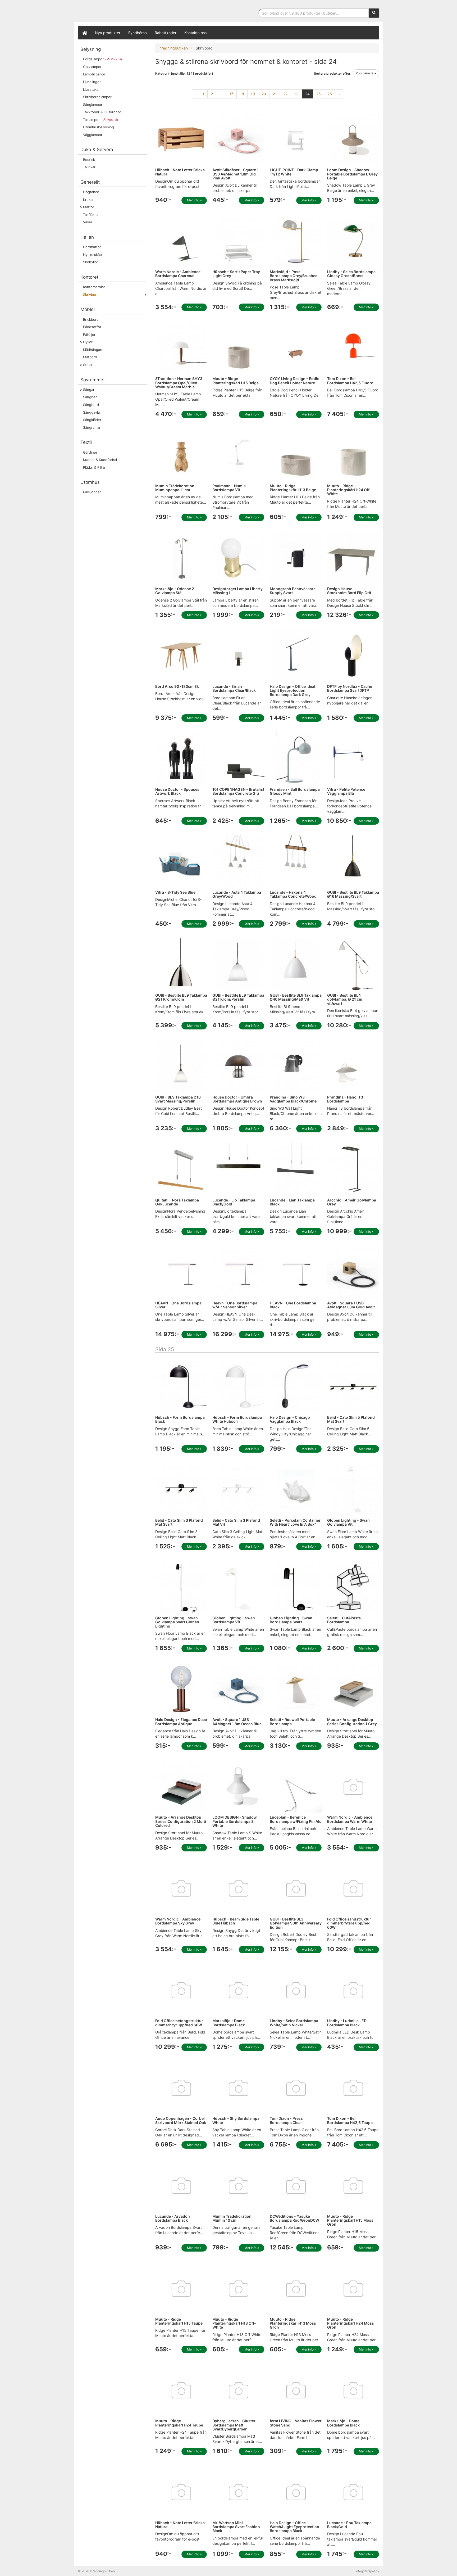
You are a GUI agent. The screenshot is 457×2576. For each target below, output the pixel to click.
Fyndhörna (138, 33)
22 (285, 94)
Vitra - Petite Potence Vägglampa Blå (346, 791)
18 (242, 94)
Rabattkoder (166, 33)
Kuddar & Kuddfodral (100, 460)
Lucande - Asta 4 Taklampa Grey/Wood (237, 894)
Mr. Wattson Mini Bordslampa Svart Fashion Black (236, 2527)
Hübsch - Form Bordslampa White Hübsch (237, 1419)
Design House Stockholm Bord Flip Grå (349, 591)
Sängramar (92, 427)
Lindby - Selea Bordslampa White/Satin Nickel (294, 2023)
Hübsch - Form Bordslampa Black (180, 1419)
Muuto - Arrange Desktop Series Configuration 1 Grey (352, 1721)
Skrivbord (91, 295)
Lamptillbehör (94, 74)
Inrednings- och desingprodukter (117, 12)
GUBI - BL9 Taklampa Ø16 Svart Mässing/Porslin (178, 1099)
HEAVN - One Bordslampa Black (293, 1305)
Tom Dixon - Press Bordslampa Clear (286, 2120)
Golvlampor (92, 67)
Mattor (89, 207)
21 (275, 94)
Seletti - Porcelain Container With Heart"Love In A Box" (295, 1522)
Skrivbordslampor (97, 97)
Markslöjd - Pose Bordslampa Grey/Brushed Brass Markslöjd (294, 276)
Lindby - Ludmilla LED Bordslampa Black (347, 2023)
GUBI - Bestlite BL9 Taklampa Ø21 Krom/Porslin (238, 997)
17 (231, 94)
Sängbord (91, 405)
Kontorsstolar (94, 287)
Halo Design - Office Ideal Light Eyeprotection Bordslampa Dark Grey (293, 690)
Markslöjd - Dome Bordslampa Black (229, 2023)
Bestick (89, 160)
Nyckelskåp (92, 255)
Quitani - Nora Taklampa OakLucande (177, 1202)
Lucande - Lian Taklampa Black (292, 1202)
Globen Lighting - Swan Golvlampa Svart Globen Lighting (177, 1622)
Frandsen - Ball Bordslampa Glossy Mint (295, 791)
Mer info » (194, 200)
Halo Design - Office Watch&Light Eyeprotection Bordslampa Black (294, 2527)
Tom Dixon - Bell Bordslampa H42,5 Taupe (350, 2120)
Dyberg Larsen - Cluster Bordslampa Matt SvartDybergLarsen (234, 2425)
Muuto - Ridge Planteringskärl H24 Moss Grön (351, 2323)
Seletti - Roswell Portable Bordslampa (292, 1721)
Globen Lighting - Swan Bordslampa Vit (234, 1620)
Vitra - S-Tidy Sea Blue (175, 892)
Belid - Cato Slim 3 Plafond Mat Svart (179, 1522)
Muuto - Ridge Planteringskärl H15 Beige (236, 381)
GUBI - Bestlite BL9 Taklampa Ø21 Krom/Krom (181, 997)
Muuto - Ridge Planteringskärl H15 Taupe (179, 2321)
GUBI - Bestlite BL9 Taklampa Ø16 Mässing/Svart (353, 894)
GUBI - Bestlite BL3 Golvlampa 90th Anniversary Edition (296, 1923)
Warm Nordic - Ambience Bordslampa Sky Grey (178, 1921)
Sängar (89, 390)
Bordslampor (103, 59)
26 (330, 94)
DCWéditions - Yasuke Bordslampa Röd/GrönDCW (294, 2218)
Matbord (90, 357)
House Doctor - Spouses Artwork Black (177, 791)
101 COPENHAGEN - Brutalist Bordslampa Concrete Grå (238, 791)
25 (319, 94)
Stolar (88, 365)
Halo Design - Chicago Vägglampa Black (290, 1419)
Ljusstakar (91, 89)
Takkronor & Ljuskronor (102, 112)
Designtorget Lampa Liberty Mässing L (237, 591)
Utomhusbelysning (99, 127)
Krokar (88, 200)
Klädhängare (93, 350)
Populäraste (365, 73)
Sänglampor (93, 105)
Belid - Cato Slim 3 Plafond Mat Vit (236, 1522)
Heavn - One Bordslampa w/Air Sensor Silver (235, 1305)
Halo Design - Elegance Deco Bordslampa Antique (181, 1721)
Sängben (90, 397)
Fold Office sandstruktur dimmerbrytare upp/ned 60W (349, 1923)
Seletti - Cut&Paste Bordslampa (344, 1620)
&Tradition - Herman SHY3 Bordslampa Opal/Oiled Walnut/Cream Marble (179, 383)
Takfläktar (91, 215)
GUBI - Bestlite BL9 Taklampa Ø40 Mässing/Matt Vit (296, 997)
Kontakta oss (195, 33)
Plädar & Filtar (94, 467)
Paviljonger (92, 492)
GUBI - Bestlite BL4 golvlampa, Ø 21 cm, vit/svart (345, 999)
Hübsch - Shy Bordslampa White (236, 2120)
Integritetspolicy (367, 2571)
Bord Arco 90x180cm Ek (177, 686)
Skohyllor (91, 262)
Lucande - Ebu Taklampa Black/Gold (349, 2525)
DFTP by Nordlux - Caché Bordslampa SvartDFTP (350, 688)
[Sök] (374, 13)
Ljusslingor (92, 82)
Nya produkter (108, 33)
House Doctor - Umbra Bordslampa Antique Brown (237, 1099)
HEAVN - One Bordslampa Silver (178, 1305)
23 (296, 94)
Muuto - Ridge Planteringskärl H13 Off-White (234, 2323)
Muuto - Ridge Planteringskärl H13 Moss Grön (293, 2323)
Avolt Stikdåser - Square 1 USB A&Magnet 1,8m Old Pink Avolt (236, 174)
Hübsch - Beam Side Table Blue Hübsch (236, 1921)
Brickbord (91, 319)
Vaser (88, 222)
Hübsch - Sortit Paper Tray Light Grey (236, 274)
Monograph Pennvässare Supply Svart (293, 591)
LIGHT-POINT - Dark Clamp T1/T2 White (294, 172)
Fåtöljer (89, 335)
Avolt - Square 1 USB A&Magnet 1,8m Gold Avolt (351, 1305)
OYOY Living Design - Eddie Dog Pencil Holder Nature (294, 381)
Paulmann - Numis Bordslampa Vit (229, 488)
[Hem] (84, 33)
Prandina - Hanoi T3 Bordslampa (345, 1099)
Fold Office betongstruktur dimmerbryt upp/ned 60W (179, 2023)
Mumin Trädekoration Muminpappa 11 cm (175, 488)
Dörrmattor (92, 247)
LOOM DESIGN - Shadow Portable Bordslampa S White (235, 1821)
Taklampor (101, 120)
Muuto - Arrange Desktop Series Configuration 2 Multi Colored (181, 1821)
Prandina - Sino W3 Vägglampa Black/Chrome (293, 1099)
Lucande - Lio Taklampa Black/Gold (234, 1202)
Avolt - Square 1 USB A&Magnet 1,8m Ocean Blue (237, 1721)
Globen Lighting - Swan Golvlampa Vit (348, 1522)
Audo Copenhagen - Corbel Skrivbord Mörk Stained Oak (181, 2120)
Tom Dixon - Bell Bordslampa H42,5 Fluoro (350, 381)
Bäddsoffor (92, 327)
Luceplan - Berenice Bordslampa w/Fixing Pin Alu (296, 1819)
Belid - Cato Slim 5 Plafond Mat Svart (351, 1419)
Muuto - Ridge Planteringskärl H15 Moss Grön (350, 2220)
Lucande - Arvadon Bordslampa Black (173, 2218)
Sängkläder (92, 420)
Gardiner (90, 452)
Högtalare (91, 192)
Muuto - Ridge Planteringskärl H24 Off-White (349, 490)
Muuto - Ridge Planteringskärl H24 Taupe (179, 2423)
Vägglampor (93, 135)
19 (253, 94)
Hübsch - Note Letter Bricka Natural (180, 172)
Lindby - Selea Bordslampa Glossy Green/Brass (351, 274)
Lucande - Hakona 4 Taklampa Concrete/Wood (293, 894)
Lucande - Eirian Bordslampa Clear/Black (234, 688)
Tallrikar (89, 167)
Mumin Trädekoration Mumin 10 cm (232, 2218)
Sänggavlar (92, 412)
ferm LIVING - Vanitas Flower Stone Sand (296, 2423)
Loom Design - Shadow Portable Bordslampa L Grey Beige (352, 174)
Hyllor (88, 342)
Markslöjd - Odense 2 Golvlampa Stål (175, 591)
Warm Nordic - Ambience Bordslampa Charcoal (178, 274)
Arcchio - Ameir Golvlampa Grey (352, 1202)
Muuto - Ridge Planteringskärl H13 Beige (293, 488)
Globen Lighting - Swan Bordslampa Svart (291, 1620)
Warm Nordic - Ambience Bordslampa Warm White (350, 1819)
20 (264, 94)
